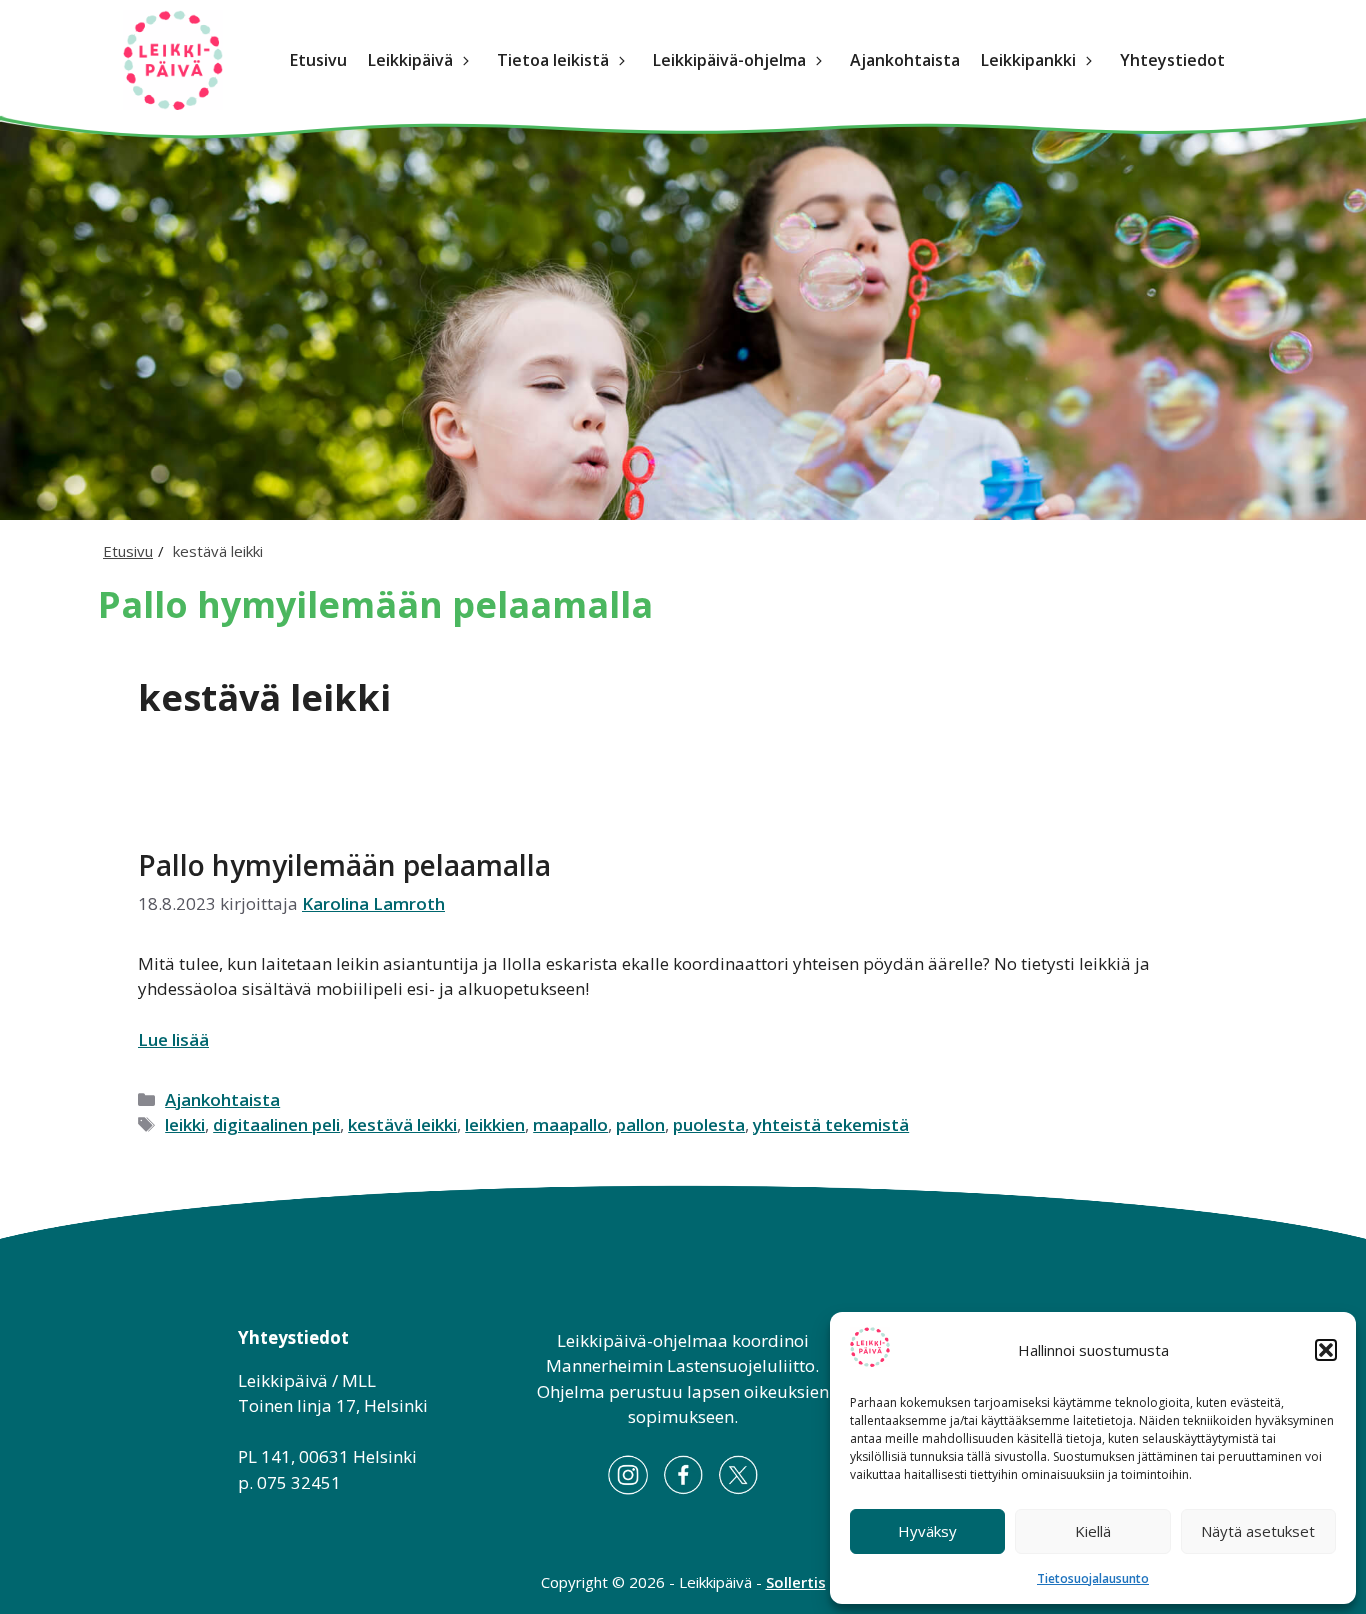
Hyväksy (927, 1531)
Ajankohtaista (905, 60)
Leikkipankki (1028, 60)
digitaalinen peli (276, 1124)
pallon (640, 1124)
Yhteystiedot (1172, 60)
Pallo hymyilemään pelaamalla (344, 865)
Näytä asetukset (1258, 1531)
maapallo (570, 1124)
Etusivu (318, 60)
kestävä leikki (402, 1124)
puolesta (709, 1124)
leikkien (495, 1124)
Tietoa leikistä (553, 60)
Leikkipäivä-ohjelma (729, 60)
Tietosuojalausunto (1093, 1578)
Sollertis (796, 1582)
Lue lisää (173, 1039)
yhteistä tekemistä (831, 1124)
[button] (1326, 1350)
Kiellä (1093, 1531)
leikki (185, 1124)
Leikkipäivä (410, 60)
